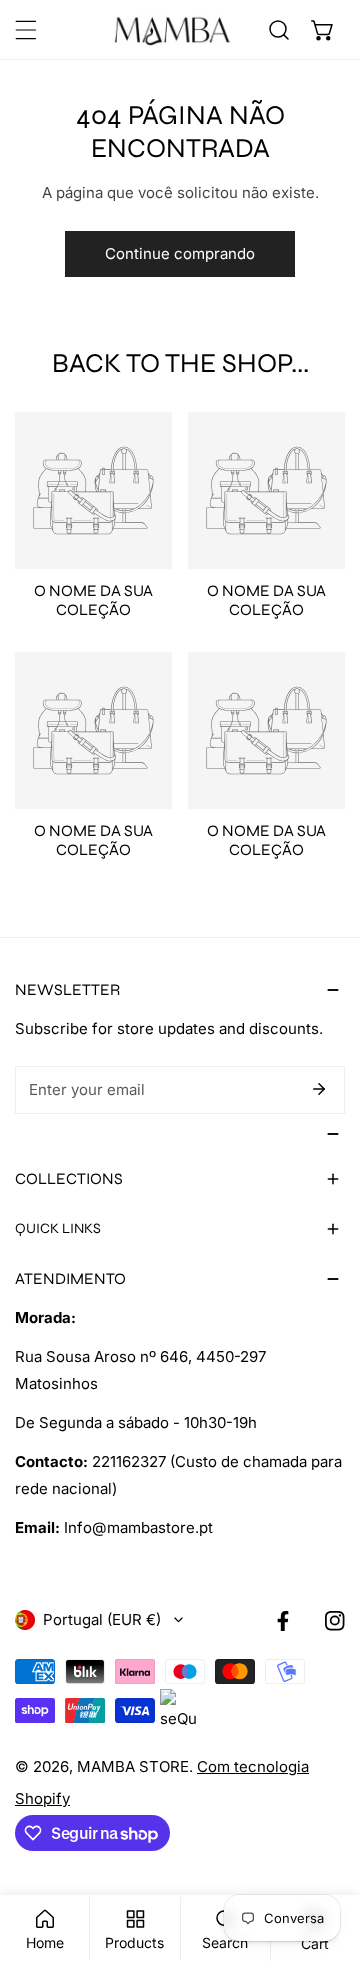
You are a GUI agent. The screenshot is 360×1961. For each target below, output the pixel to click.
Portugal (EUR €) (102, 1619)
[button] (323, 30)
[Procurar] (279, 30)
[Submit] (319, 1089)
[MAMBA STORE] (173, 30)
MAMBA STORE (133, 1766)
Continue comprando (180, 253)
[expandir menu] (26, 30)
